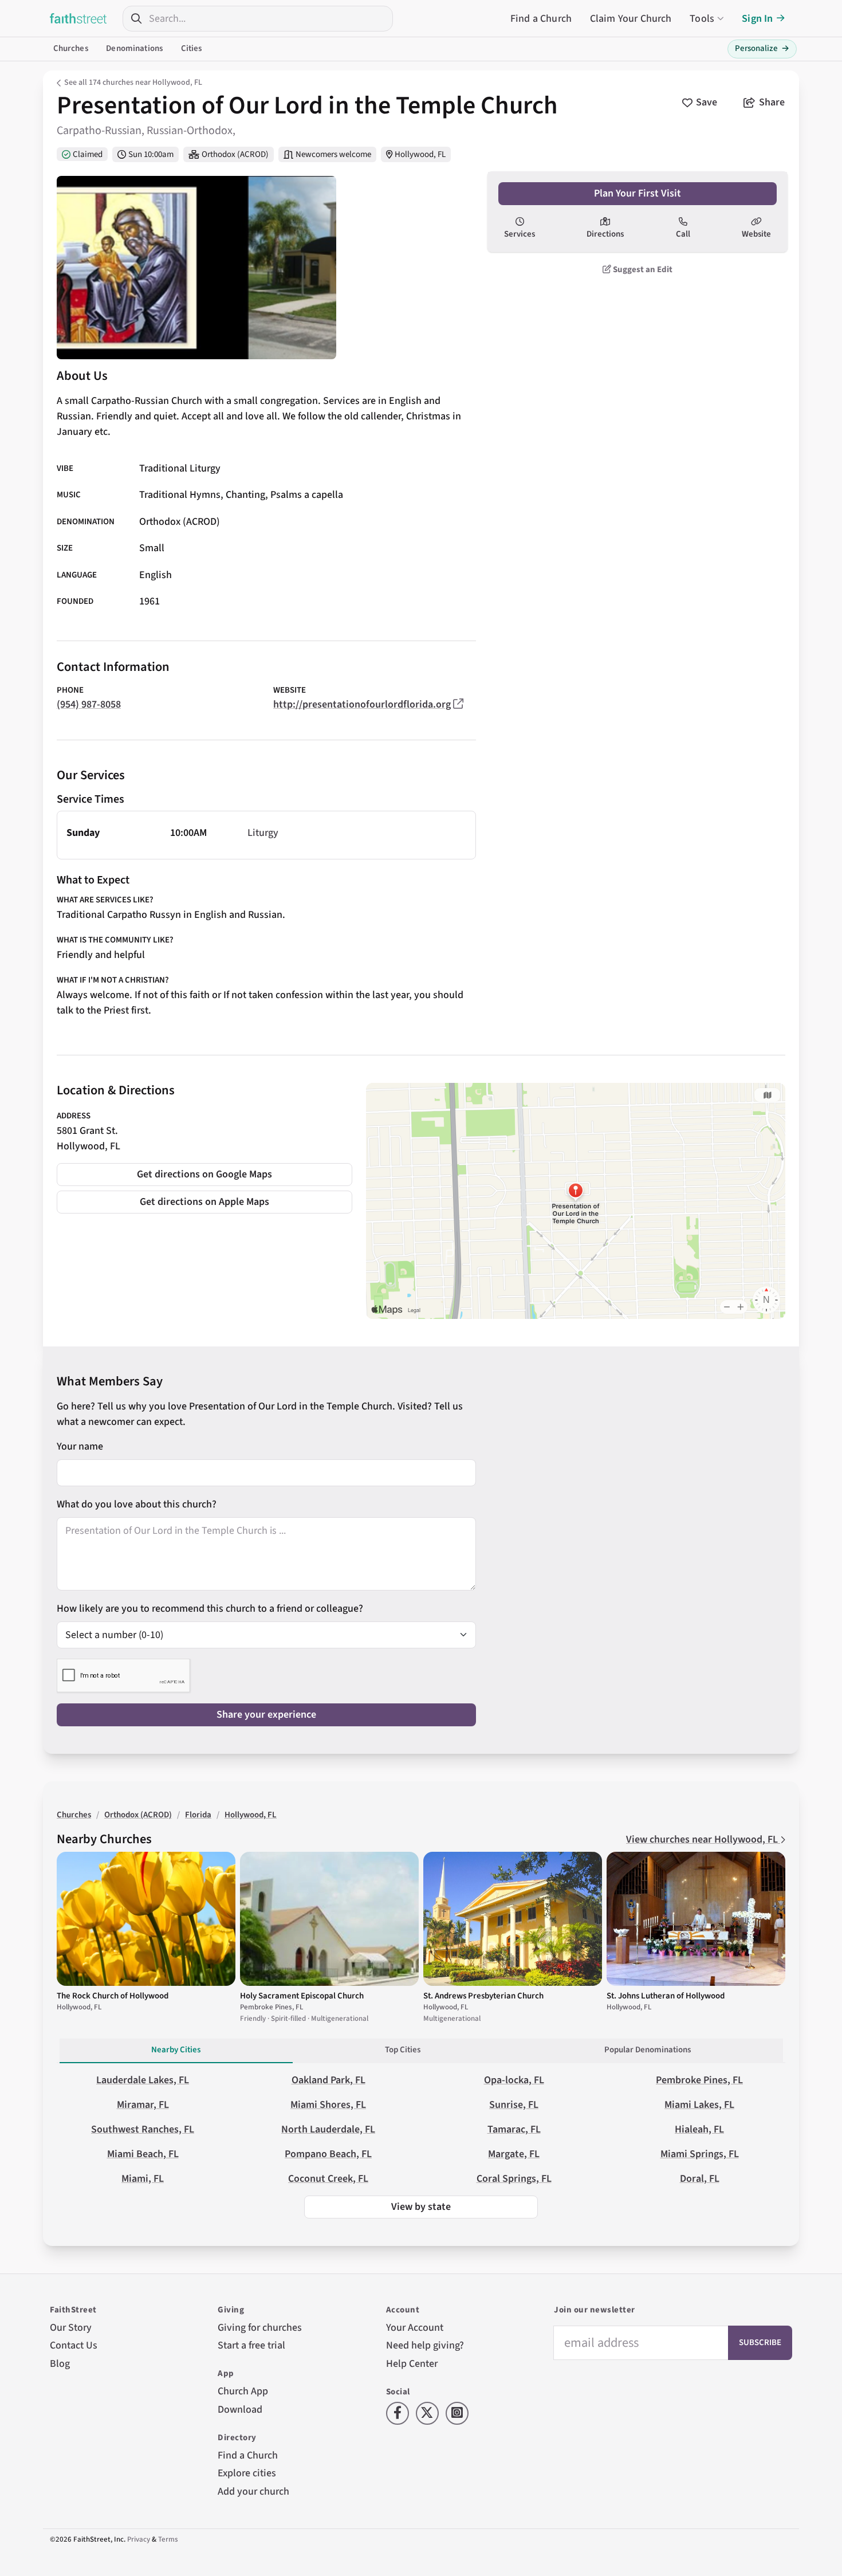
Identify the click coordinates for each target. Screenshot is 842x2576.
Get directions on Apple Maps (204, 1202)
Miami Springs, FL (700, 2154)
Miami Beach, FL (143, 2154)
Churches (71, 48)
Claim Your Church (631, 19)
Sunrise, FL (514, 2105)
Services (520, 234)
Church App (243, 2391)
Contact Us (74, 2345)
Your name (80, 1446)
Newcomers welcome (333, 154)
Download (240, 2410)
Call (683, 234)
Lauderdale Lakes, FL (143, 2080)
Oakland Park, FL (328, 2080)
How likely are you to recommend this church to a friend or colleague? (210, 1609)
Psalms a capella (307, 495)
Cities (192, 48)
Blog (60, 2364)
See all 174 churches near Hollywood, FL (133, 83)
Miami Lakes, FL (699, 2105)
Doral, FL (700, 2179)
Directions (605, 234)
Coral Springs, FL (514, 2179)
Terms (168, 2539)
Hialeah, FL (699, 2129)
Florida (198, 1815)
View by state (421, 2207)
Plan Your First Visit (638, 193)
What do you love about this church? (137, 1504)
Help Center (412, 2364)
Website (756, 234)
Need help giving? (425, 2345)
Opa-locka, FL (514, 2080)
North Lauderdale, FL (328, 2129)
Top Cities (403, 2050)
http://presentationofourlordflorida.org (362, 704)
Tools (702, 19)
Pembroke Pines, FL (699, 2080)
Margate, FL (514, 2154)
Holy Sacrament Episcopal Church (302, 1996)
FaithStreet (78, 18)
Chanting (245, 495)
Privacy (139, 2539)
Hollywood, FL (420, 154)
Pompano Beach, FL (328, 2154)
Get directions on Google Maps (204, 1174)
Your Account (415, 2328)
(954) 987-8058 (89, 704)
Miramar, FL (143, 2105)
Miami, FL (143, 2179)
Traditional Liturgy (180, 468)
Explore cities (247, 2473)
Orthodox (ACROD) (235, 154)
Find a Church (541, 19)
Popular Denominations (648, 2050)
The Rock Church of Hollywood (113, 1996)
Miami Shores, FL (328, 2105)
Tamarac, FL (514, 2129)
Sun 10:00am (151, 154)
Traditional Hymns (180, 495)
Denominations (134, 48)
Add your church (253, 2491)
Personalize (762, 48)
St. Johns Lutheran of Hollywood (666, 1996)
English (156, 575)
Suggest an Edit (642, 270)
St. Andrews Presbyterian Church (483, 1996)
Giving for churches (260, 2328)
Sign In (757, 19)
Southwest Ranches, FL (143, 2129)
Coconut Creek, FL (328, 2179)
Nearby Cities (176, 2050)
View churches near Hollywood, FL (703, 1839)
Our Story (71, 2328)
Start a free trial (251, 2345)
